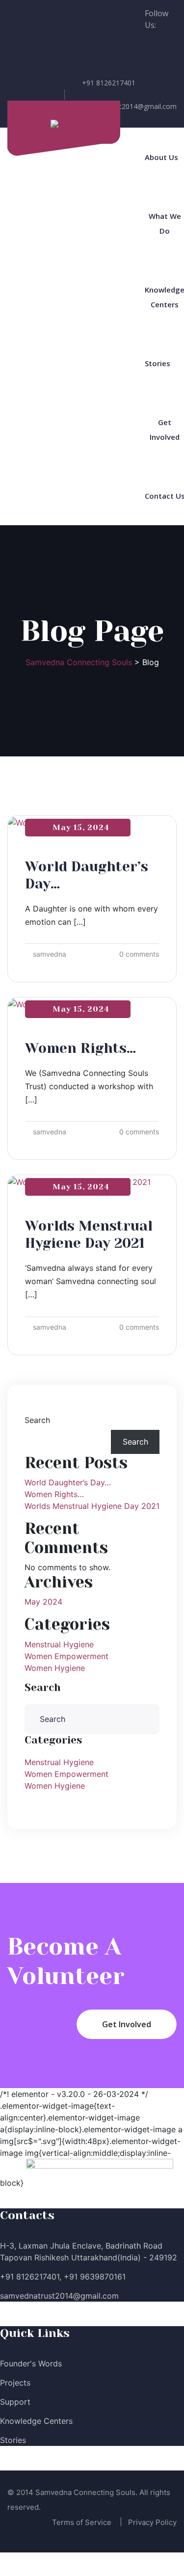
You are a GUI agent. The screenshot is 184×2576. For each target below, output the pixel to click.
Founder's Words (31, 2363)
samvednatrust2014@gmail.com (125, 106)
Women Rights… (80, 1048)
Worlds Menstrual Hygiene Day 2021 (92, 1506)
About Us (161, 157)
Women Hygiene (55, 1668)
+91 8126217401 (109, 83)
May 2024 (43, 1602)
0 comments (139, 954)
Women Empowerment (66, 1656)
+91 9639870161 (95, 2277)
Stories (158, 363)
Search (37, 1420)
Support (15, 2402)
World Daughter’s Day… (68, 1482)
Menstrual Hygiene (59, 1644)
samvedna (50, 954)
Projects (15, 2383)
